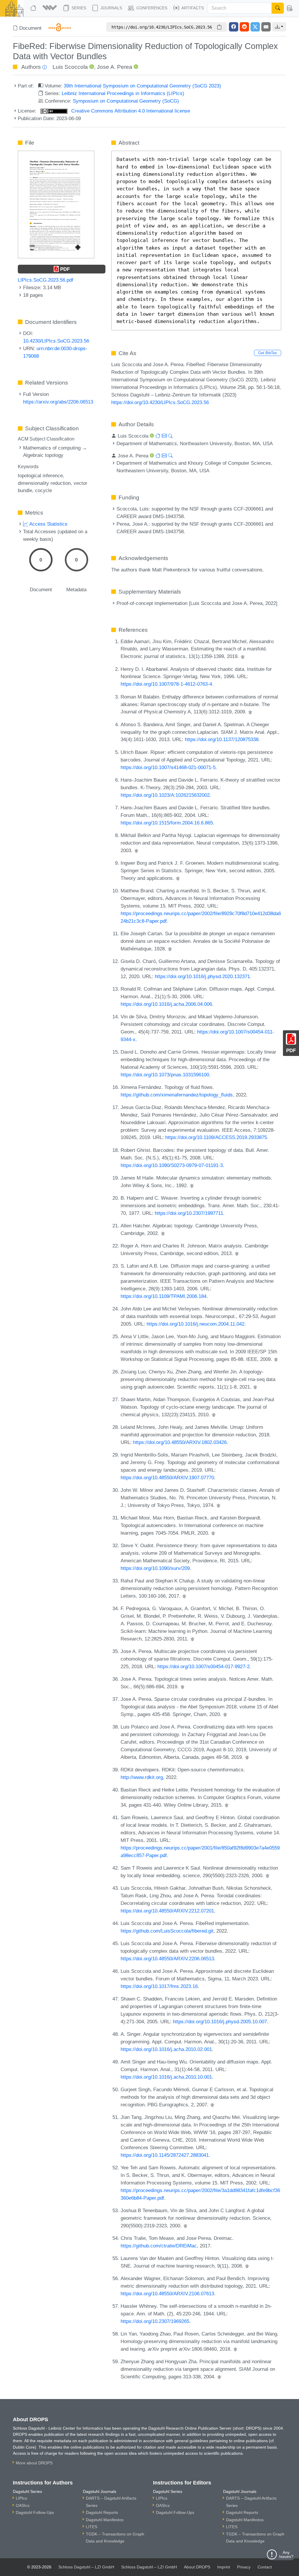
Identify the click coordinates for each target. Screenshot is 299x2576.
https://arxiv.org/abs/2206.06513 (58, 402)
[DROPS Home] (34, 8)
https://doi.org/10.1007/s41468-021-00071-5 (168, 767)
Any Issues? (286, 2554)
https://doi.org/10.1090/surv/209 (155, 1568)
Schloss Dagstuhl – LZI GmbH (86, 2567)
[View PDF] (56, 204)
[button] (50, 8)
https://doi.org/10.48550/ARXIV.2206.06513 (167, 1959)
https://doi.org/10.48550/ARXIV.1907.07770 (167, 1477)
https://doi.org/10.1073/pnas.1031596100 (165, 1075)
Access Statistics (48, 524)
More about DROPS (34, 2463)
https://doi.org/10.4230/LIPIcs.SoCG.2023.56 (160, 402)
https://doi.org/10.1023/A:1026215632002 (165, 795)
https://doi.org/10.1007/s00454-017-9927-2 (204, 1666)
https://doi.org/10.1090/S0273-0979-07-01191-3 (172, 1165)
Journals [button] (111, 8)
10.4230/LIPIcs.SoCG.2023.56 (56, 341)
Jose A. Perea (115, 67)
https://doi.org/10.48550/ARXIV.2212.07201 (167, 1911)
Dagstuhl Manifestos (105, 2520)
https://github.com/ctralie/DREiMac (159, 2246)
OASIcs (23, 2505)
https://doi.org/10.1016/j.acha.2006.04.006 (166, 1004)
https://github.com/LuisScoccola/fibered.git (167, 1931)
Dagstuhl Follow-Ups (35, 2512)
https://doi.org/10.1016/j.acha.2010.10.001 (166, 2077)
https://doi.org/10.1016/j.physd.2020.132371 (202, 976)
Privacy (244, 2567)
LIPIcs (21, 2498)
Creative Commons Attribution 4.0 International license (130, 111)
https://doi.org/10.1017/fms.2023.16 (159, 1986)
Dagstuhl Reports (102, 2512)
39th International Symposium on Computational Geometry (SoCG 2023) (142, 86)
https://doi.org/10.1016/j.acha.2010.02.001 (166, 2049)
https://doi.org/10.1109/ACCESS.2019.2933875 (216, 1137)
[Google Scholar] (243, 656)
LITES (92, 2527)
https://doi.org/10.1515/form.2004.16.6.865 (167, 823)
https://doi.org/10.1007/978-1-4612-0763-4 (166, 684)
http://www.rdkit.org (142, 1777)
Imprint (224, 2567)
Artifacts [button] (192, 8)
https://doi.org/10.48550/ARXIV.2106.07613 (167, 2294)
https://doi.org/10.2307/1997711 (189, 1213)
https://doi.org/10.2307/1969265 (155, 2321)
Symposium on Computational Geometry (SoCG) (126, 101)
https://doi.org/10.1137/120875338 (222, 739)
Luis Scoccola (70, 67)
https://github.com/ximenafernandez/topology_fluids (177, 1095)
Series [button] (78, 8)
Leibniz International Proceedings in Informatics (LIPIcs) (123, 93)
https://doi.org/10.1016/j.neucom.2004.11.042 (195, 1324)
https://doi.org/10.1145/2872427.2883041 (165, 2155)
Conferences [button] (151, 8)
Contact (265, 2567)
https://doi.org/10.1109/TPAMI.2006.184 (164, 1296)
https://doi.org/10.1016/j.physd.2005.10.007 (220, 2022)
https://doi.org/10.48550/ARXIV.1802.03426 (180, 1442)
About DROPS (197, 2567)
